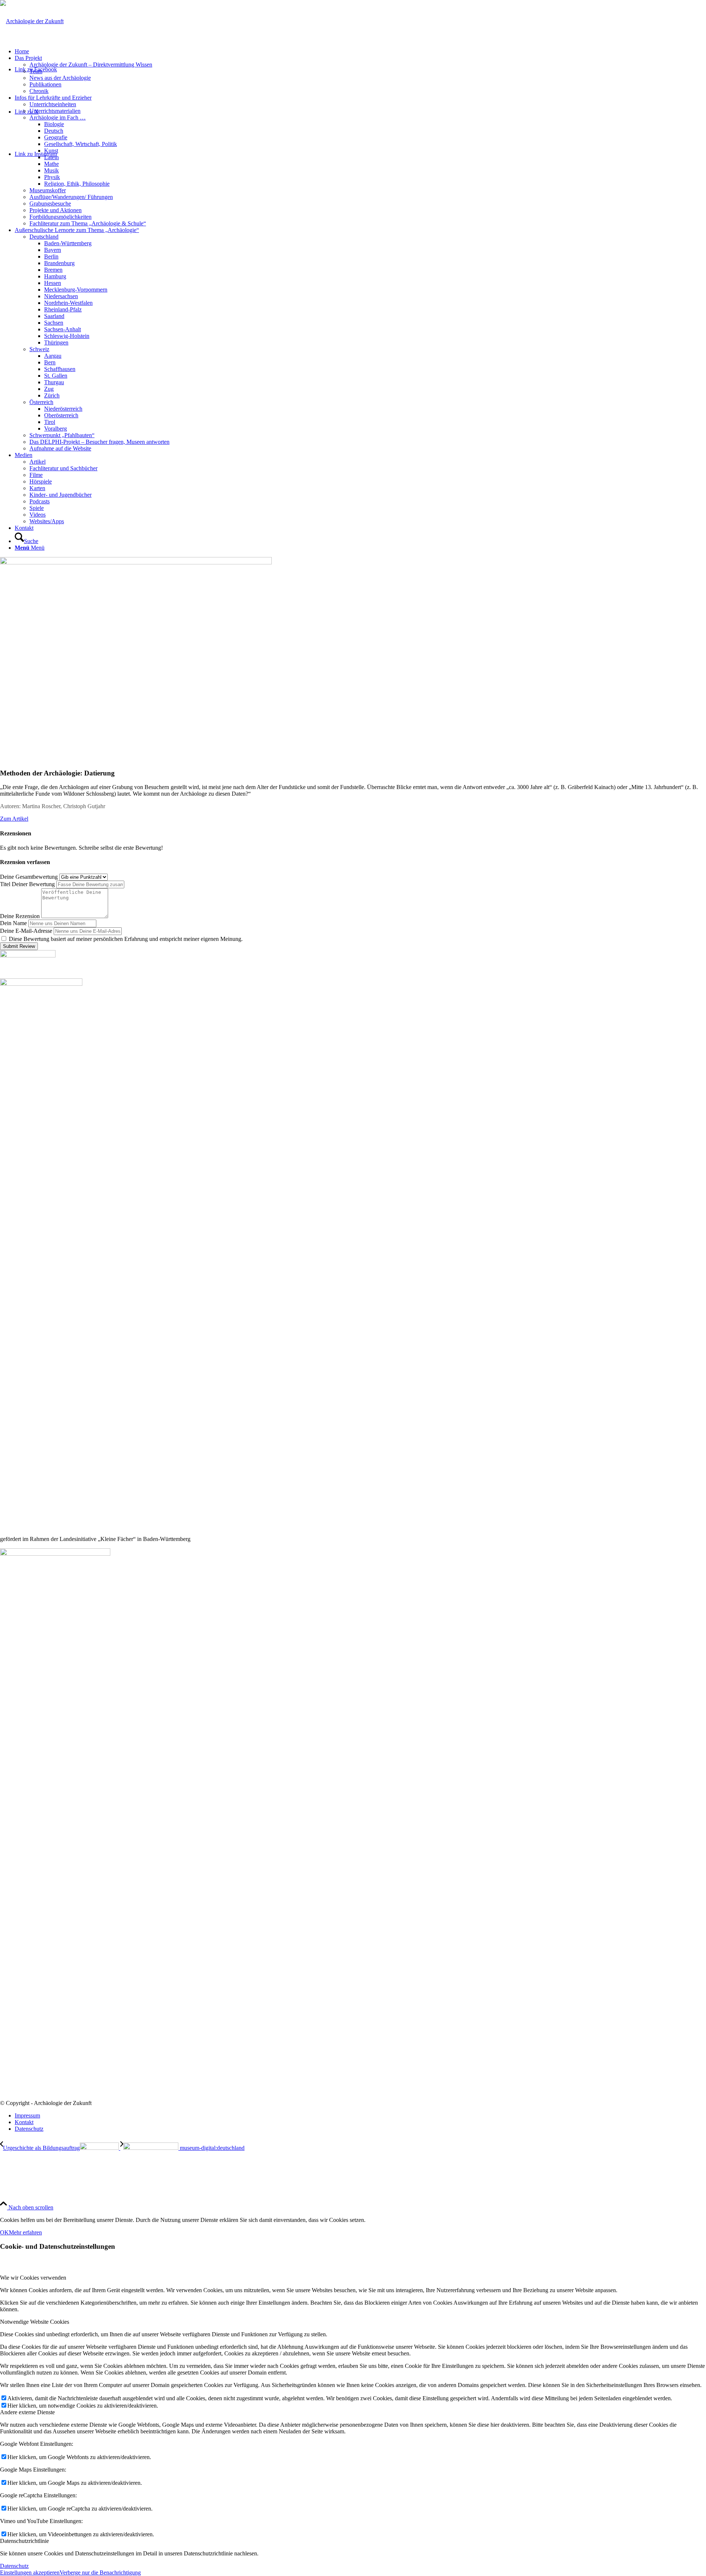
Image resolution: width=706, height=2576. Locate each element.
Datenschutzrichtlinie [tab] (24, 2541)
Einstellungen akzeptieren (30, 2573)
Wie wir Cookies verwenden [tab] (33, 2278)
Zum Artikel (14, 819)
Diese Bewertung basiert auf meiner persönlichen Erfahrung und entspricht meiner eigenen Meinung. (126, 939)
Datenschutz (14, 2566)
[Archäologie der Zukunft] (32, 21)
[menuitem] (360, 51)
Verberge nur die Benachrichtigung (100, 2573)
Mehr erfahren (25, 2232)
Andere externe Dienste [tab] (27, 2412)
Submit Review (19, 946)
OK (4, 2232)
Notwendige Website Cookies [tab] (35, 2322)
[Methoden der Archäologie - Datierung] (136, 562)
